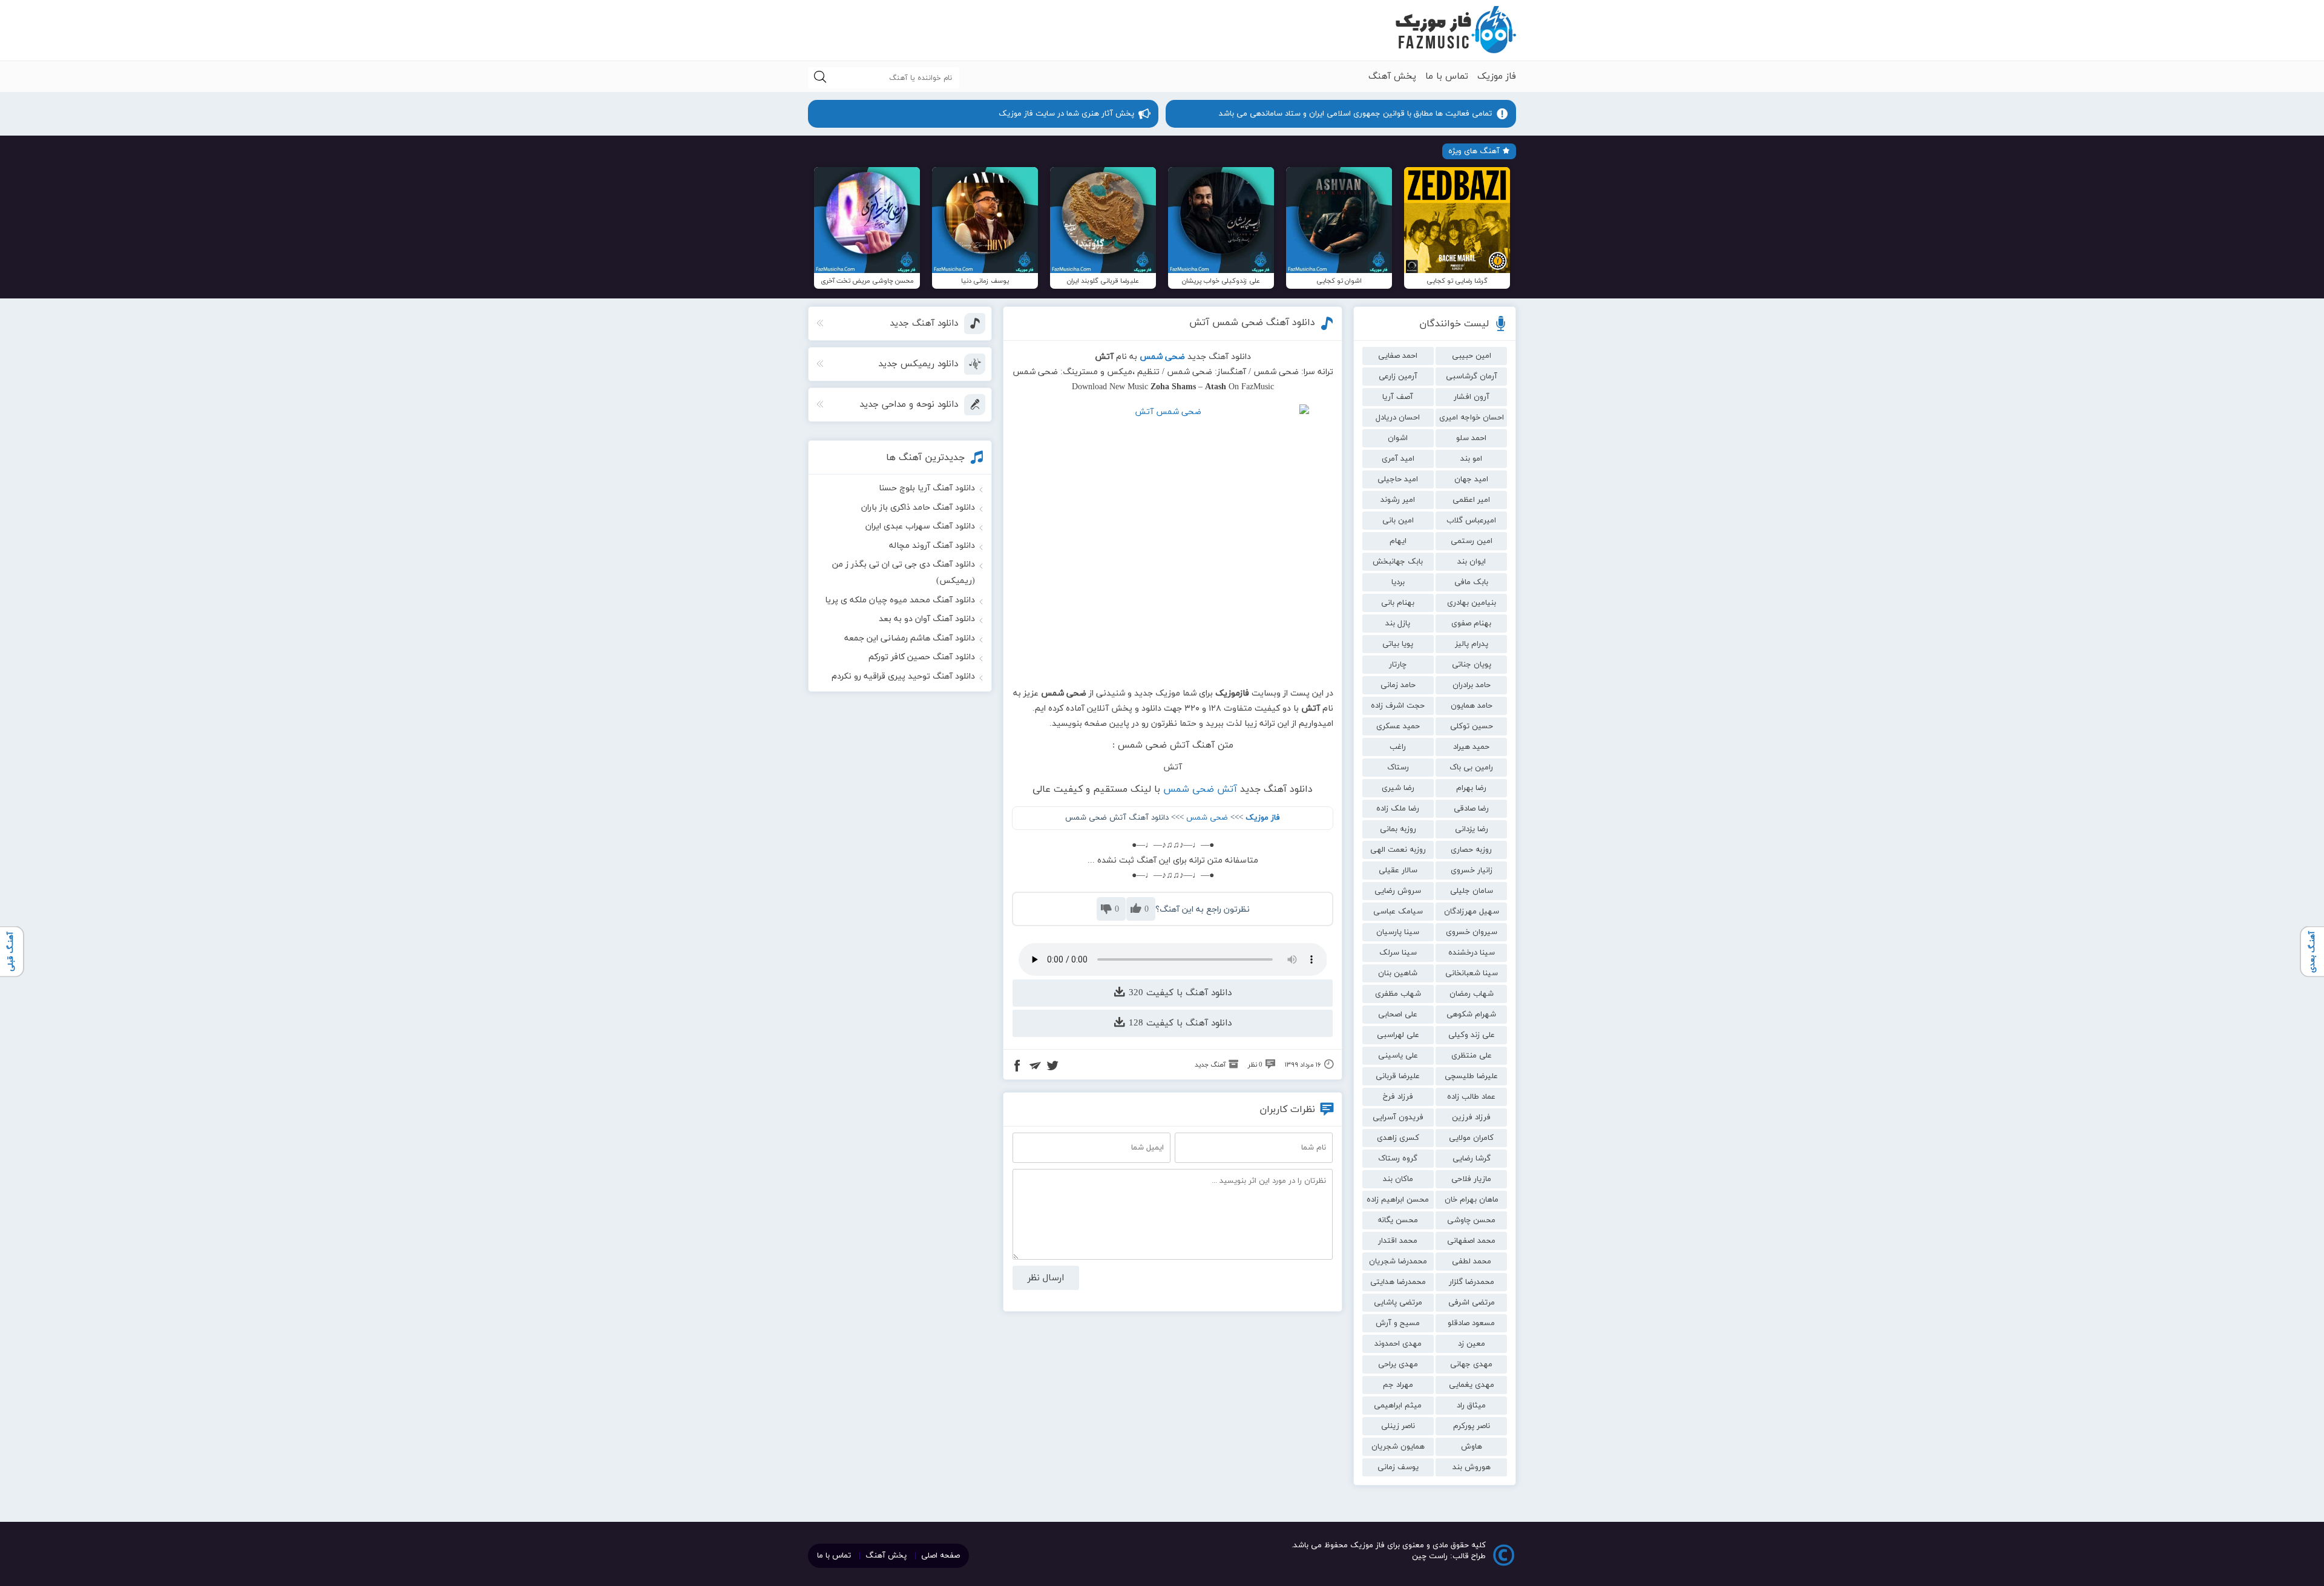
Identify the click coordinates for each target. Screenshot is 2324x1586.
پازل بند (1398, 624)
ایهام (1398, 541)
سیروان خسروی (1472, 932)
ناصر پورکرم (1472, 1426)
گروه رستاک (1398, 1159)
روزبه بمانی (1398, 829)
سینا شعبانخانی (1472, 973)
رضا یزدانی (1472, 829)
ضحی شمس (1207, 818)
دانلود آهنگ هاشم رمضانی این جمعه (910, 638)
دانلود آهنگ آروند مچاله (932, 546)
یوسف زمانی (1398, 1467)
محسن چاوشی (1471, 1220)
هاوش (1472, 1447)
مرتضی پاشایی (1398, 1303)
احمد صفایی (1398, 356)
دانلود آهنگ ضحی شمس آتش (1252, 323)
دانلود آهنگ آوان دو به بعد (927, 619)
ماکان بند (1398, 1179)
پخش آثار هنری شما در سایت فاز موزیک (1066, 114)
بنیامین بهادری (1472, 603)
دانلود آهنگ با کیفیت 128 (1179, 1023)
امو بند (1471, 459)
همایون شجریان (1398, 1447)
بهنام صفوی (1471, 624)
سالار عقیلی (1398, 870)
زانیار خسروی (1472, 870)
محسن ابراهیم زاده (1398, 1200)
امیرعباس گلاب (1471, 521)
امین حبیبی (1472, 356)
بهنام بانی (1398, 603)
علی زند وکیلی (1472, 1035)
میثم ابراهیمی (1398, 1406)
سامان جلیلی (1472, 891)
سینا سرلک (1398, 953)
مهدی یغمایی (1472, 1385)
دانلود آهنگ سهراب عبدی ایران (920, 526)
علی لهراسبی (1398, 1035)
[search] (820, 78)
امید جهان (1471, 479)
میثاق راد (1471, 1406)
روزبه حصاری (1471, 850)
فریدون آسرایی (1398, 1117)
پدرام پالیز (1472, 644)
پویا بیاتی (1398, 644)
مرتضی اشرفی (1472, 1303)
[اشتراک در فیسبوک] (1017, 1067)
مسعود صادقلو (1471, 1323)
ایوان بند (1472, 562)
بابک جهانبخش (1398, 562)
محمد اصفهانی (1471, 1241)
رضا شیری (1398, 788)
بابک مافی (1471, 582)
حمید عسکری (1398, 726)
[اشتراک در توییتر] (1052, 1067)
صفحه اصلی (940, 1556)
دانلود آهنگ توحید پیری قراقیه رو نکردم (903, 676)
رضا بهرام (1471, 788)
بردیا (1398, 582)
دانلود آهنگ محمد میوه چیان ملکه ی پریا (900, 600)
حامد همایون (1472, 706)
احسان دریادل (1398, 418)
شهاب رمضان (1472, 994)
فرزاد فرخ (1398, 1097)
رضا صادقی (1471, 809)
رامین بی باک (1471, 768)
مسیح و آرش (1398, 1323)
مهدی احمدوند (1398, 1344)
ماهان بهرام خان (1472, 1200)
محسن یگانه (1398, 1220)
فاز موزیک (1497, 77)
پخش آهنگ (1392, 77)
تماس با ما (1447, 77)
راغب (1398, 747)
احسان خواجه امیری (1472, 418)
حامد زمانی (1398, 685)
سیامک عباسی (1398, 912)
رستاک (1398, 768)
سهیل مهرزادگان (1472, 912)
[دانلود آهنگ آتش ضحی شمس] (1173, 541)
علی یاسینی (1398, 1056)
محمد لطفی (1472, 1262)
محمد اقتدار (1398, 1241)
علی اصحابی (1398, 1015)
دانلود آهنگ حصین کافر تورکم (922, 657)
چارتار (1398, 665)
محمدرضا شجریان (1398, 1262)
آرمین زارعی (1398, 377)
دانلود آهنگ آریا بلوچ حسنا (927, 488)
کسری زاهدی (1398, 1138)
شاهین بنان (1398, 973)
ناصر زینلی (1398, 1426)
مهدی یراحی (1398, 1364)
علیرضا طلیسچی (1471, 1076)
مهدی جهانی (1471, 1364)
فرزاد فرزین (1471, 1117)
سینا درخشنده (1472, 953)
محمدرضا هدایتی (1398, 1282)
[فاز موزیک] (1456, 30)
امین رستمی (1472, 541)
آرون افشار (1472, 397)
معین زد (1472, 1344)
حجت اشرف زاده (1398, 706)
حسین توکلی (1472, 726)
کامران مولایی (1471, 1138)
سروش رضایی (1398, 891)
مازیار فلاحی (1471, 1179)
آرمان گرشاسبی (1472, 377)
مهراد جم (1398, 1385)
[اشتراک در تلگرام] (1035, 1067)
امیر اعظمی (1471, 500)
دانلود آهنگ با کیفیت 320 (1179, 993)
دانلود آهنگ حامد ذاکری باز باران (918, 508)
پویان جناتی (1472, 665)
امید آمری (1398, 459)
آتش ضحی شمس (1200, 789)
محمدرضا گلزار (1472, 1282)
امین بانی (1398, 521)
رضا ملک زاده (1398, 809)
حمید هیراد (1471, 747)
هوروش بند (1472, 1467)
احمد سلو (1471, 438)
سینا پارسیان (1398, 932)
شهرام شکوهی (1471, 1015)
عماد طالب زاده (1471, 1097)
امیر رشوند (1398, 500)
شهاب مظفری (1398, 994)
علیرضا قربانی (1398, 1076)
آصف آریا (1398, 397)
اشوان (1398, 438)
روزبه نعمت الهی (1398, 850)
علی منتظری (1472, 1056)
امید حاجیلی (1398, 479)
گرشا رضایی (1472, 1159)
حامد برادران (1472, 685)
